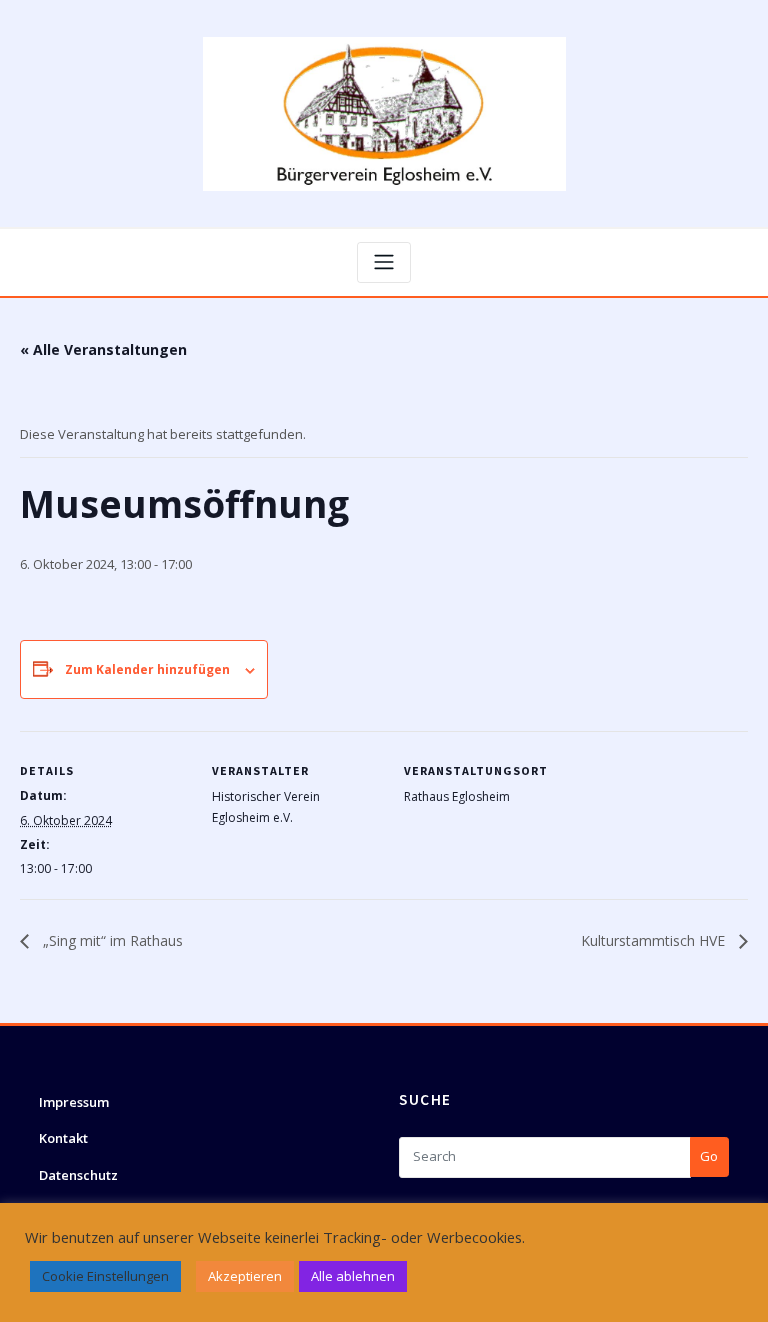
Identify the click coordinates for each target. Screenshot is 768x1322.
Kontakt (63, 1138)
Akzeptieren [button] (245, 1276)
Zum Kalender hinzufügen (147, 669)
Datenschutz (78, 1175)
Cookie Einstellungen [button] (105, 1276)
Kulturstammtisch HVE (655, 940)
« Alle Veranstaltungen (103, 349)
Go (709, 1156)
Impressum (74, 1102)
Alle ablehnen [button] (353, 1276)
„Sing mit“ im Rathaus (111, 940)
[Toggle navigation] (384, 262)
